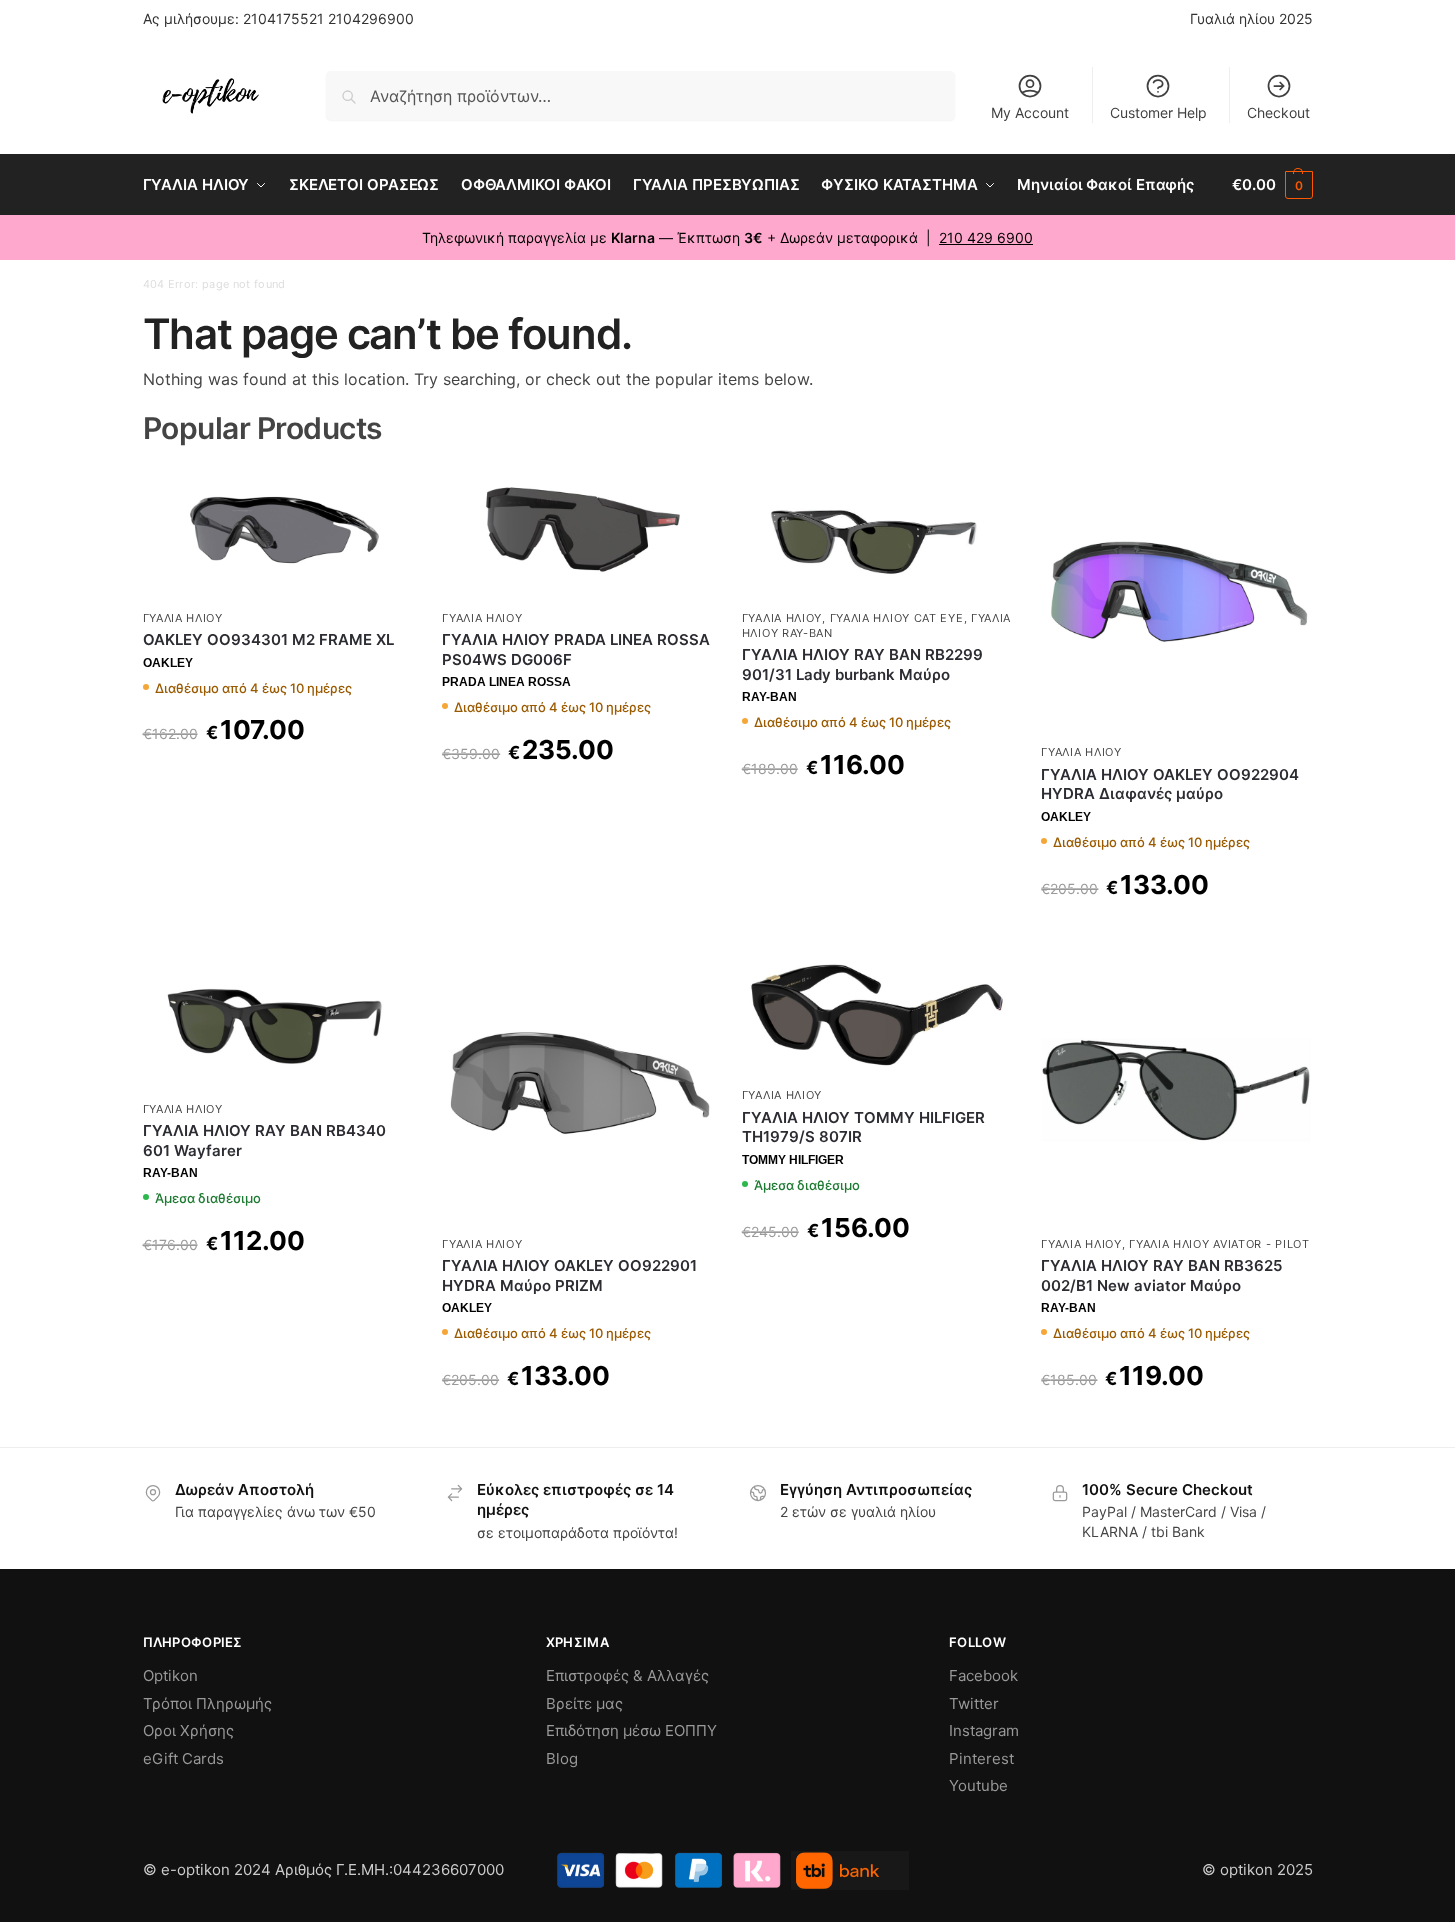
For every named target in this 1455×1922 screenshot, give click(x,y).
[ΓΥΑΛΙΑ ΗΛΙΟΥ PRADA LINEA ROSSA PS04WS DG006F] (577, 531)
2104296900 (371, 18)
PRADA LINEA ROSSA (506, 682)
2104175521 (283, 18)
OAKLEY (168, 663)
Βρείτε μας (584, 1703)
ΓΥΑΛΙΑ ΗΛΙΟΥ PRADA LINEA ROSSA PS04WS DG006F (576, 649)
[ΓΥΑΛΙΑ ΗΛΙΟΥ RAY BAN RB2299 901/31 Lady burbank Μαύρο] (877, 531)
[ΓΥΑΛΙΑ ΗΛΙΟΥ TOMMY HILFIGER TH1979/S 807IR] (877, 1015)
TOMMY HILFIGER (793, 1160)
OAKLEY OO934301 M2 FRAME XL (268, 639)
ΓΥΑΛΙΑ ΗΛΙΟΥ (183, 618)
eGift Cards (183, 1758)
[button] (1272, 185)
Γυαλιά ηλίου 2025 (1251, 18)
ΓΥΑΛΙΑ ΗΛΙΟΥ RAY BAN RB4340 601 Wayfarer (264, 1140)
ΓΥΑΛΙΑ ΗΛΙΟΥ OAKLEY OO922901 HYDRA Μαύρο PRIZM (569, 1275)
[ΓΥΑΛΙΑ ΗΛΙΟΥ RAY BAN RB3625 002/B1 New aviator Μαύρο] (1176, 1090)
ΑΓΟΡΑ (277, 780)
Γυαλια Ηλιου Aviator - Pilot (1219, 1244)
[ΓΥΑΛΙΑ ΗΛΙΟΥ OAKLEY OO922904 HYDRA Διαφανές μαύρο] (1176, 599)
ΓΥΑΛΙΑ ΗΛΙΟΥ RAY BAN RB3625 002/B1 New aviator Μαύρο (1161, 1275)
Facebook (983, 1675)
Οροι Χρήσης (188, 1730)
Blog (562, 1758)
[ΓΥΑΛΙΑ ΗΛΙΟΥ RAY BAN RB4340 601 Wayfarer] (278, 1022)
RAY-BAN (769, 697)
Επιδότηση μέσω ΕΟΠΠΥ (631, 1730)
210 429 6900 (986, 237)
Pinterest (981, 1758)
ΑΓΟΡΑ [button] (277, 1291)
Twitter (974, 1703)
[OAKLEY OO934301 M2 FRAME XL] (278, 531)
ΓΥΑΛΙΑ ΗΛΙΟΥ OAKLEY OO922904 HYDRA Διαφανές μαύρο (1170, 784)
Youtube (978, 1785)
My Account (1030, 112)
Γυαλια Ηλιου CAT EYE (897, 618)
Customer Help (1158, 112)
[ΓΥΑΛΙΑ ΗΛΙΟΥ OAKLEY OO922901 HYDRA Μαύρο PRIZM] (577, 1090)
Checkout (1278, 112)
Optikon (170, 1675)
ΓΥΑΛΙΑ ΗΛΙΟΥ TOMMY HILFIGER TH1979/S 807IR (863, 1127)
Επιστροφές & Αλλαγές (627, 1675)
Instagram (984, 1730)
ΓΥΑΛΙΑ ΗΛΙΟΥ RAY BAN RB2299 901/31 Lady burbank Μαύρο (862, 664)
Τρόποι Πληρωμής (207, 1703)
